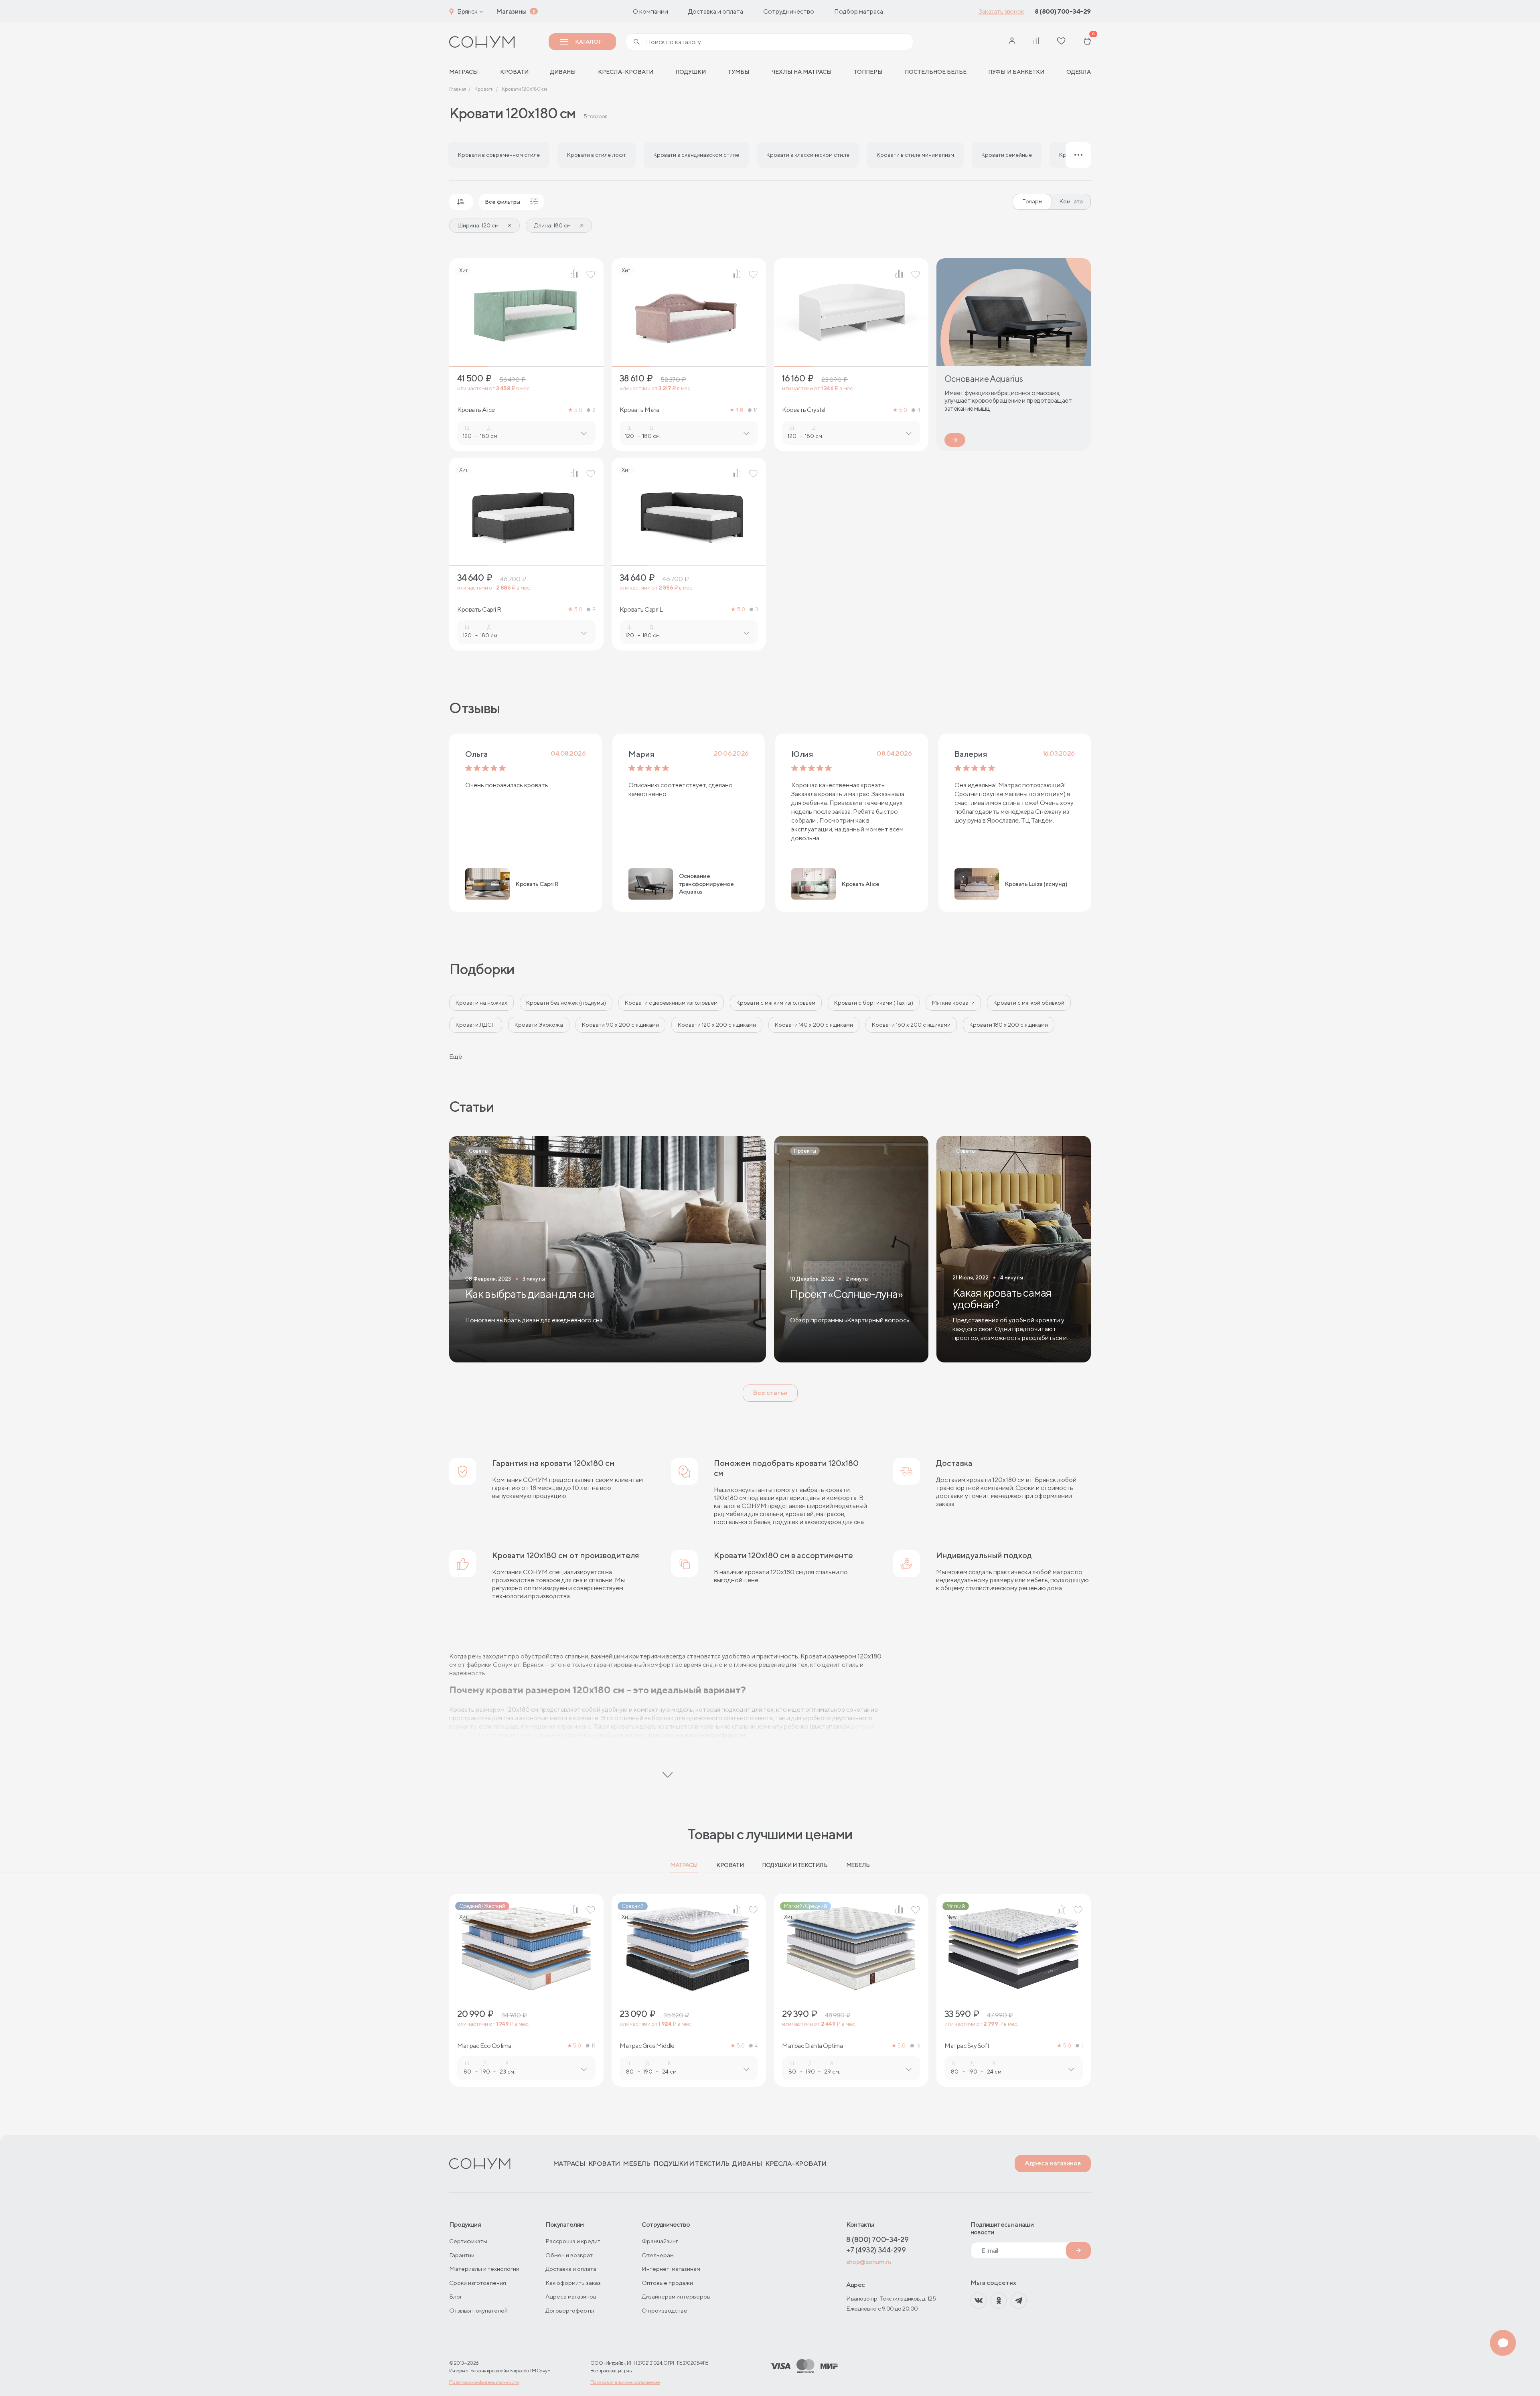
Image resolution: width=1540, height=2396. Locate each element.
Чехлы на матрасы (801, 72)
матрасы (464, 72)
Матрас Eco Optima (484, 2046)
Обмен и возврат (569, 2255)
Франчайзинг (660, 2241)
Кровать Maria (639, 410)
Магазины (511, 11)
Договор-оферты (570, 2310)
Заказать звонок (1001, 11)
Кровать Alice (476, 410)
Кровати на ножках (481, 1003)
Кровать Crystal (804, 410)
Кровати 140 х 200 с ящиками (814, 1025)
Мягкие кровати (953, 1003)
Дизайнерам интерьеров (676, 2296)
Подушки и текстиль (795, 1865)
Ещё (456, 1057)
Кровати (514, 72)
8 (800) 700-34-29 (1063, 11)
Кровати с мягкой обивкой (1029, 1003)
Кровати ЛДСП (476, 1025)
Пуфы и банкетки (1016, 72)
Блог (456, 2296)
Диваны (563, 72)
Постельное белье (936, 72)
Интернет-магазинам (671, 2269)
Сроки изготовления (478, 2283)
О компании (650, 11)
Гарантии (462, 2255)
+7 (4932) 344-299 (876, 2250)
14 (756, 410)
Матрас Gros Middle (647, 2046)
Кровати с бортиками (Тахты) (874, 1003)
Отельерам (658, 2255)
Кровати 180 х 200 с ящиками (1009, 1025)
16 (918, 2046)
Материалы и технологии (484, 2269)
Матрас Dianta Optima (812, 2046)
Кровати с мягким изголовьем (776, 1003)
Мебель (858, 1865)
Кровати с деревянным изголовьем (671, 1003)
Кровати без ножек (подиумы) (566, 1003)
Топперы (868, 72)
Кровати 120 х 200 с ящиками (717, 1025)
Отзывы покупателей (478, 2310)
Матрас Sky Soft (967, 2046)
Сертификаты (468, 2241)
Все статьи (770, 1393)
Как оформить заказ (573, 2283)
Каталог (588, 42)
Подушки (691, 72)
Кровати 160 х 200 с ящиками (911, 1025)
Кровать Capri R (479, 610)
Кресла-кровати (626, 72)
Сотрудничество (789, 11)
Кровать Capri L (641, 610)
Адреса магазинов (1053, 2163)
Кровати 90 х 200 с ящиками (620, 1025)
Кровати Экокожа (539, 1025)
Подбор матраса (859, 11)
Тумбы (739, 72)
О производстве (665, 2310)
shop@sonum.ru (869, 2262)
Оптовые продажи (667, 2283)
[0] (1087, 42)
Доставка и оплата (716, 11)
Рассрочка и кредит (573, 2241)
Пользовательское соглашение (625, 2382)
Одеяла (1079, 72)
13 (594, 2046)
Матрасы (684, 1865)
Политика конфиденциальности (484, 2382)
